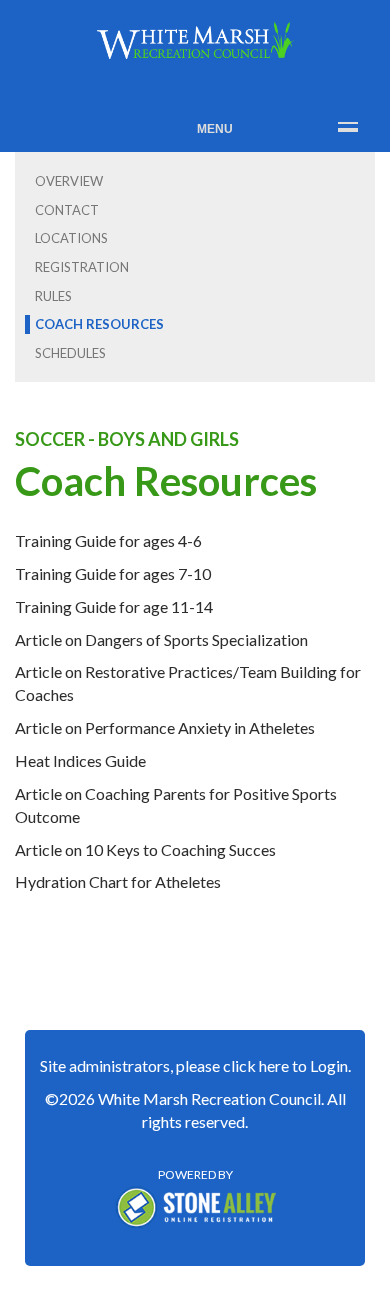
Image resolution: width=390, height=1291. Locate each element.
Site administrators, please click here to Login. (195, 1065)
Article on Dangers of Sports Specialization (161, 639)
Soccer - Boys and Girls (127, 439)
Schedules (70, 353)
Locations (71, 238)
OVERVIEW (69, 181)
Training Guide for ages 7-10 (113, 573)
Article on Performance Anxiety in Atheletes (165, 727)
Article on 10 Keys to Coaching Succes (145, 849)
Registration (82, 267)
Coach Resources (99, 324)
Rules (53, 296)
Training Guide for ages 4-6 (108, 540)
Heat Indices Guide (80, 760)
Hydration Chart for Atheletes (118, 881)
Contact (67, 210)
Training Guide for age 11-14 (114, 606)
